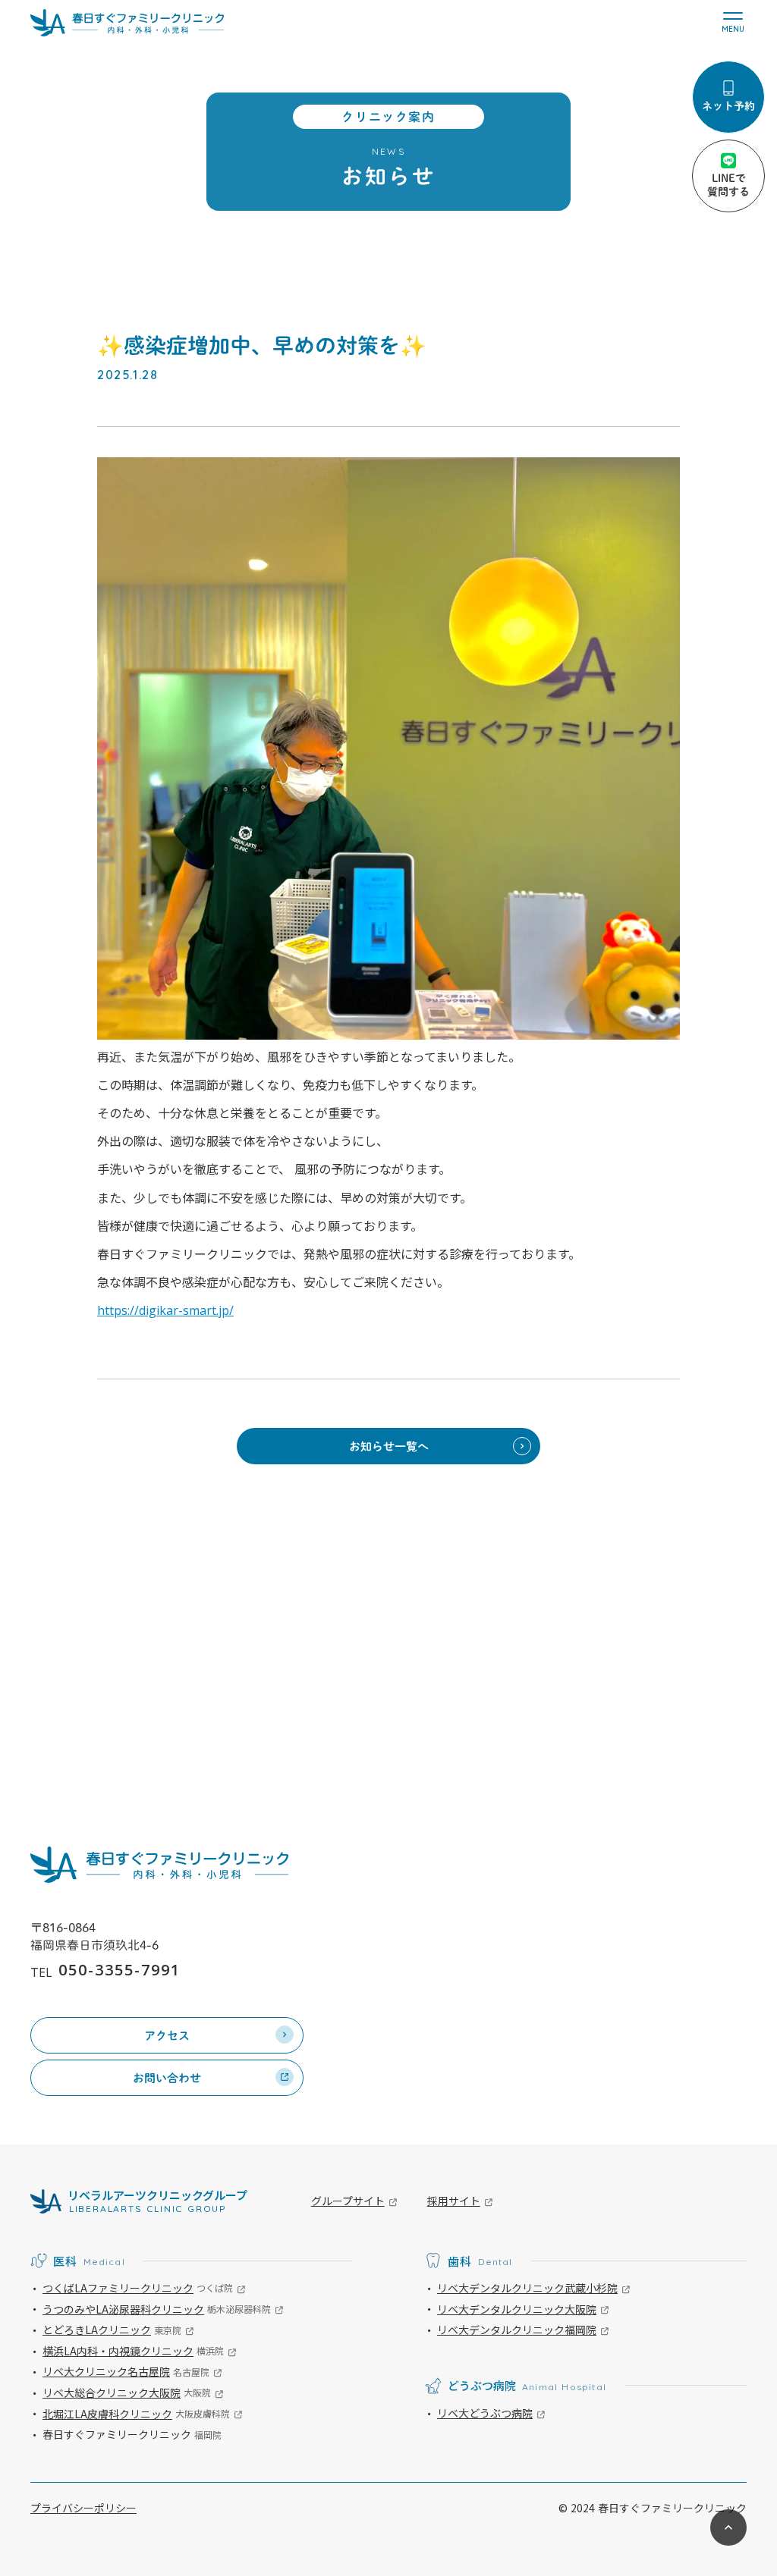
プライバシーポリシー (83, 2508)
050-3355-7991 (120, 1970)
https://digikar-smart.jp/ (165, 1310)
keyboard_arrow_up (728, 2527)
